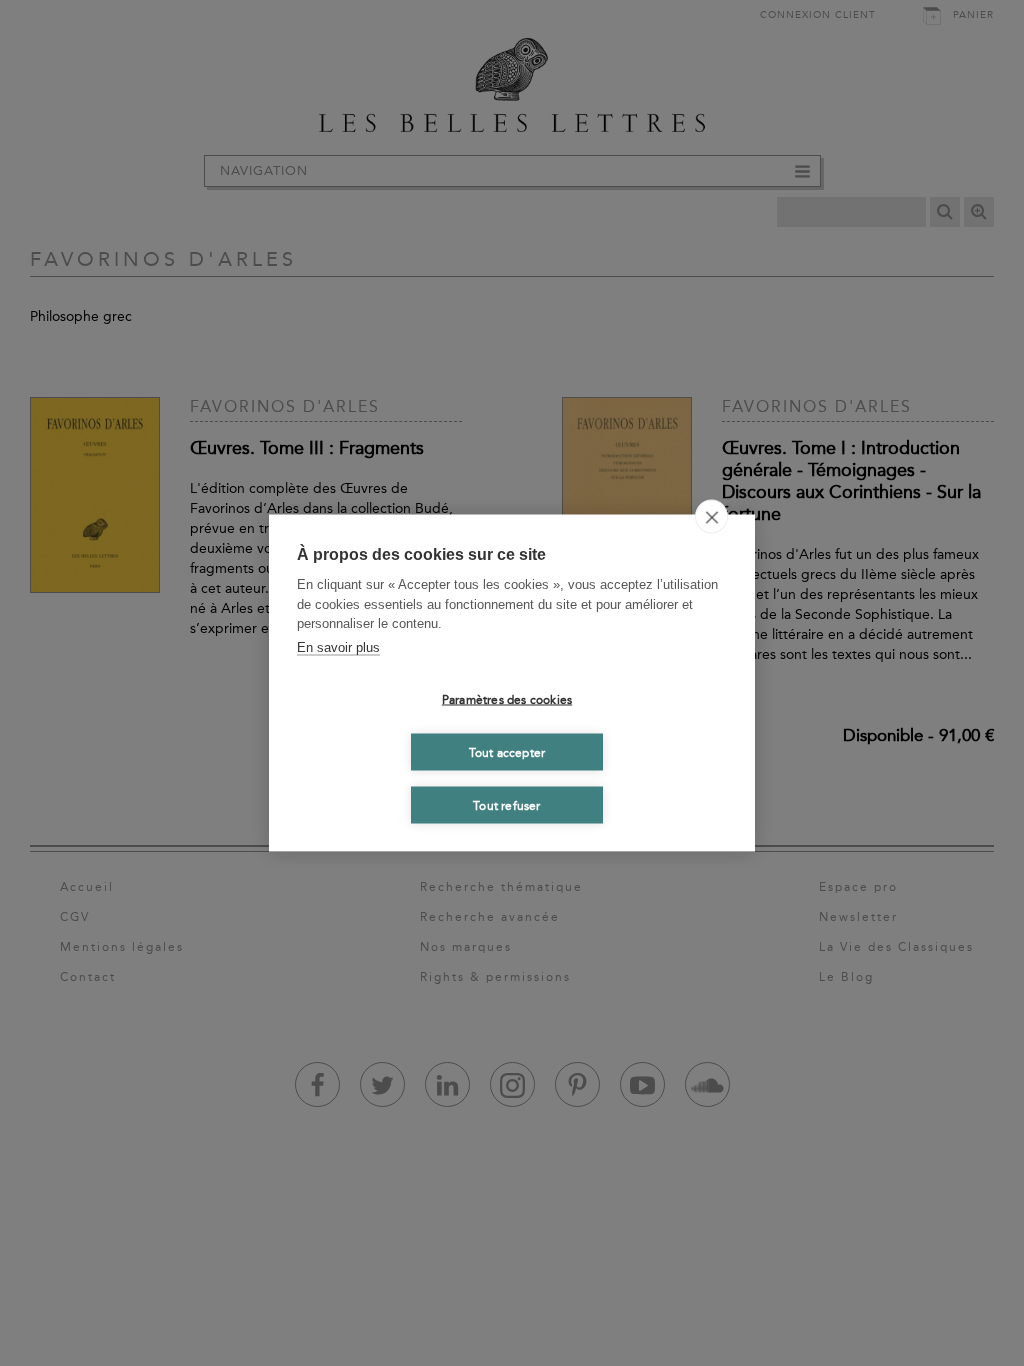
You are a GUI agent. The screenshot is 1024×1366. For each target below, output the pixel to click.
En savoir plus (338, 646)
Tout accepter (507, 752)
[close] (711, 517)
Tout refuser (506, 805)
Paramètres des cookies (507, 699)
